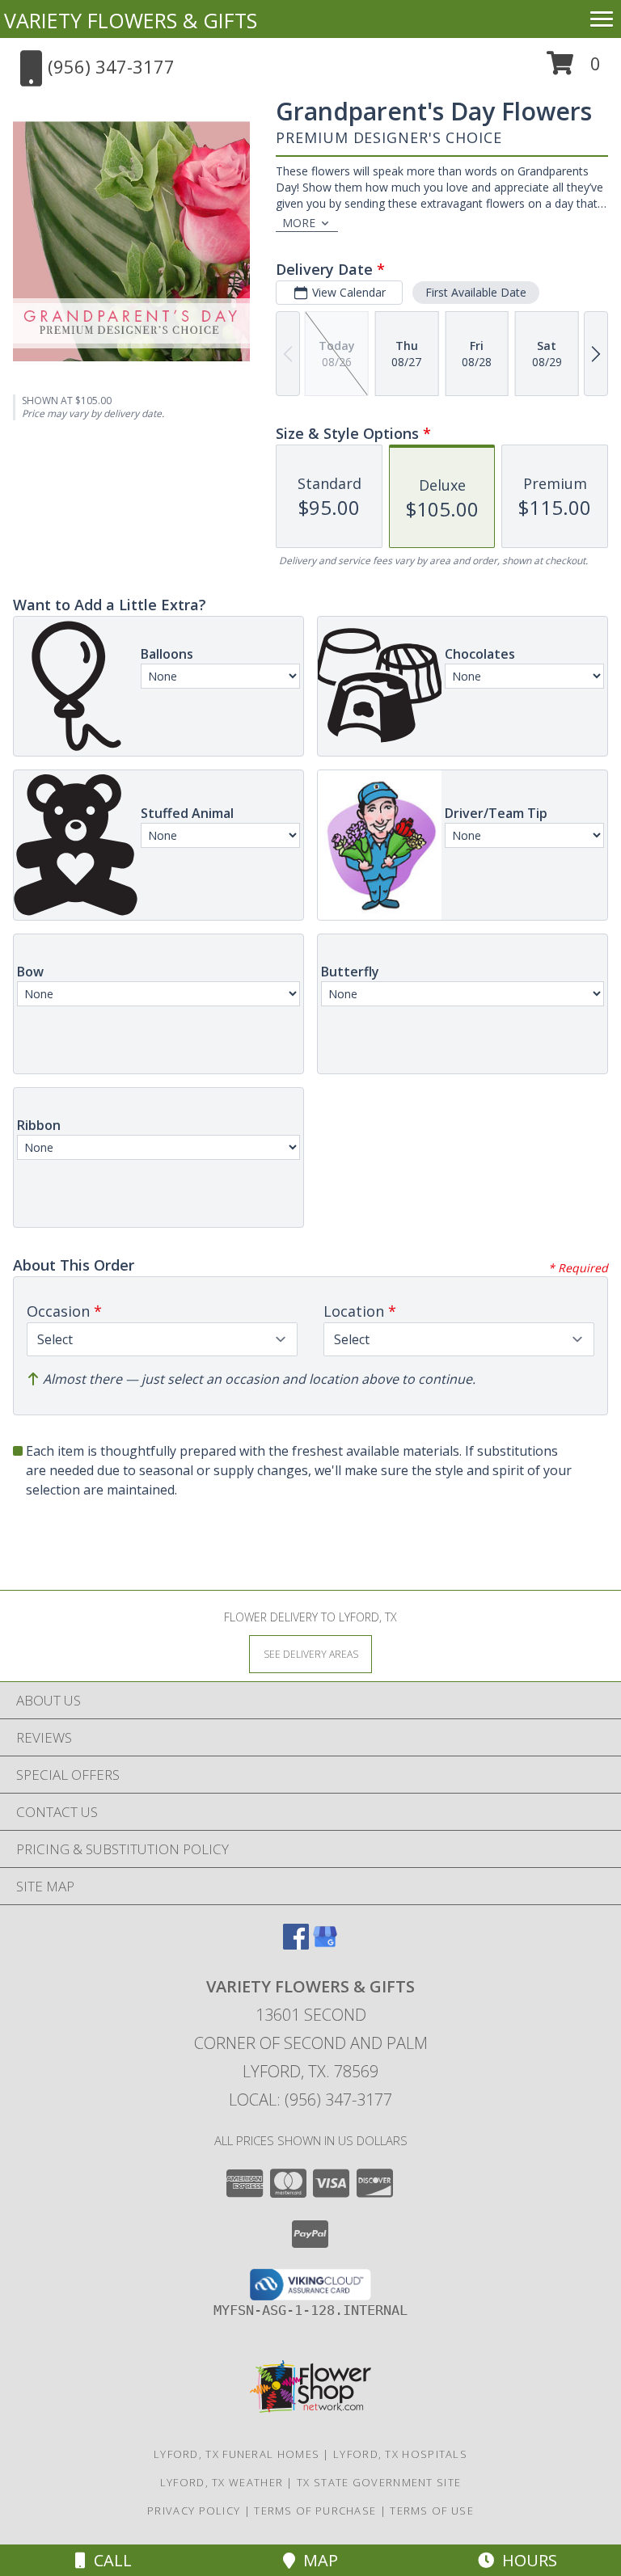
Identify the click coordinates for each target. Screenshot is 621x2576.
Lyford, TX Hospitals (400, 2454)
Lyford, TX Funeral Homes (237, 2454)
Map (317, 2560)
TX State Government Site (379, 2482)
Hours (526, 2560)
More (299, 223)
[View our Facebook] (296, 1944)
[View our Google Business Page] (325, 1944)
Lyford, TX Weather (222, 2482)
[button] (574, 69)
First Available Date (476, 292)
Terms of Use (432, 2511)
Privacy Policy (194, 2511)
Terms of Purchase (315, 2511)
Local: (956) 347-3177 (310, 2100)
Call (109, 2560)
